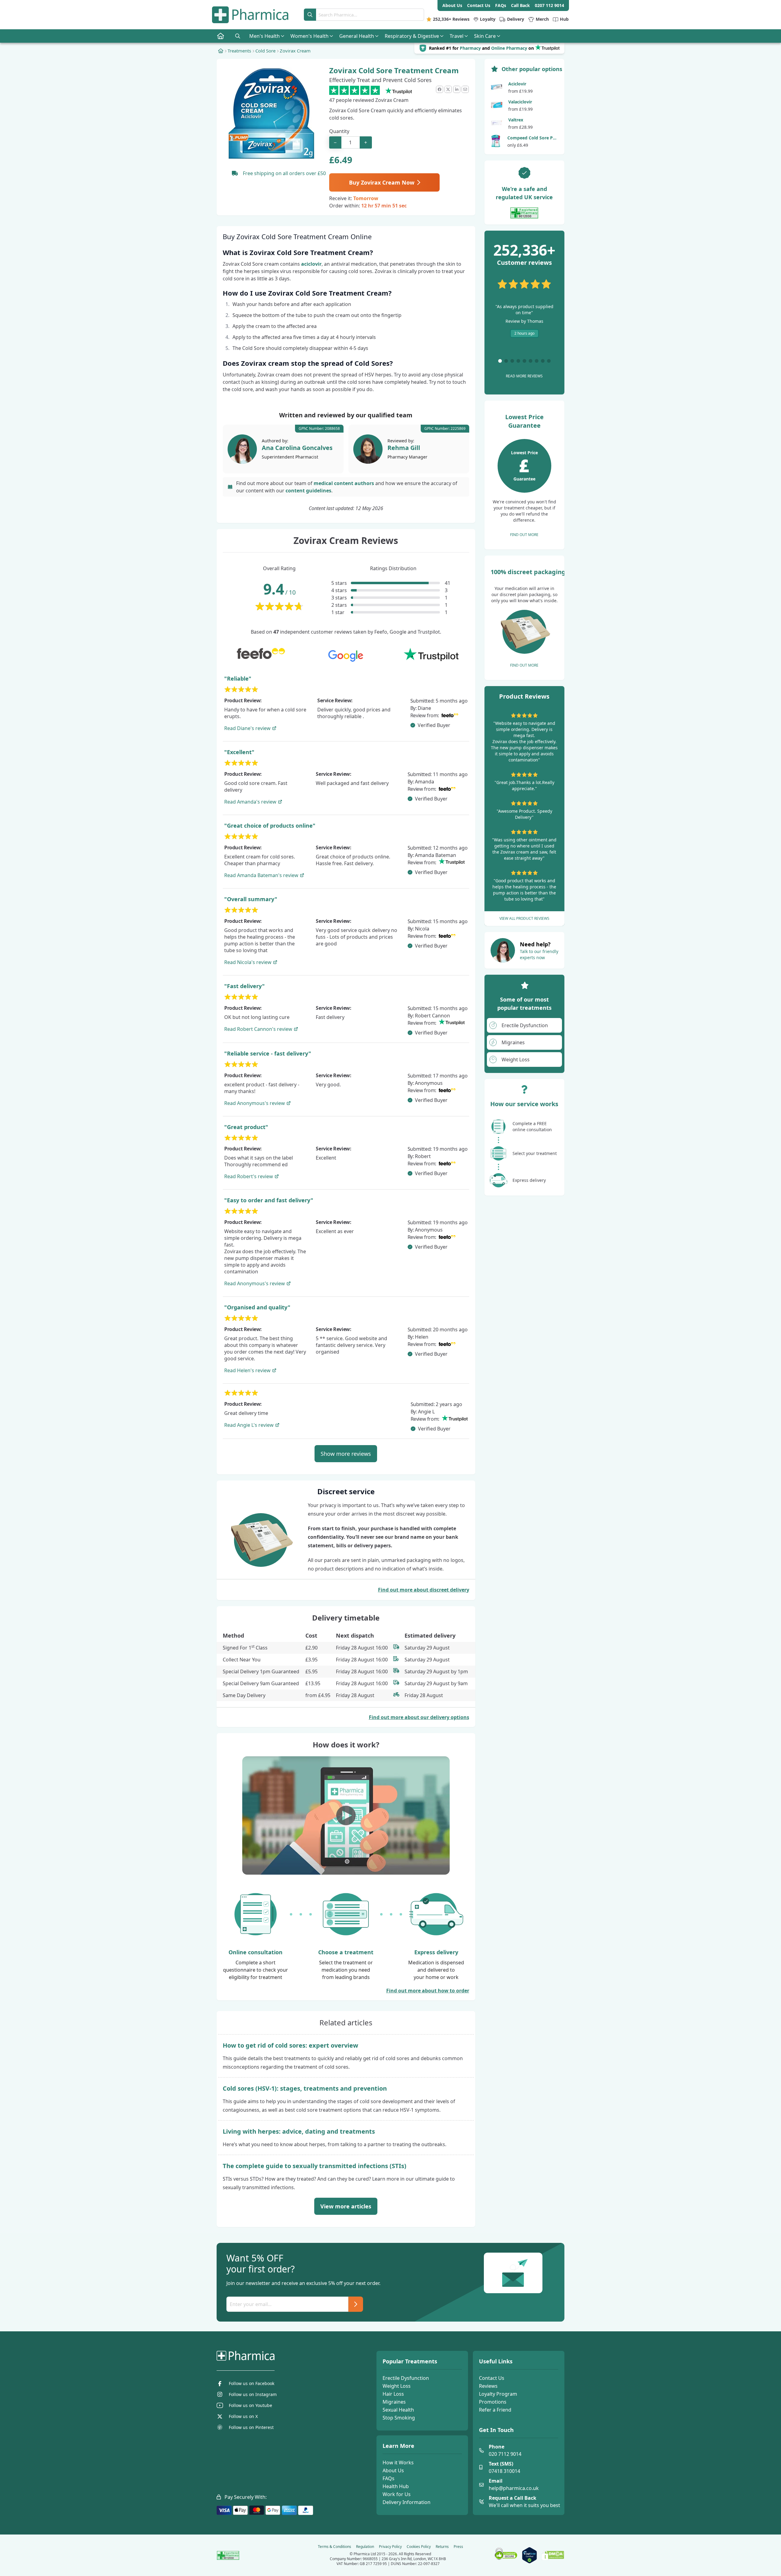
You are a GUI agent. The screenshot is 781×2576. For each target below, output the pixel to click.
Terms (335, 2547)
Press (458, 2547)
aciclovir (311, 264)
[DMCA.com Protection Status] (553, 2555)
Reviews (488, 2386)
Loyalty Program (498, 2394)
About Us (393, 2470)
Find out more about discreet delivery (424, 1590)
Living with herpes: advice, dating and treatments (299, 2131)
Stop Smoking (399, 2418)
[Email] (465, 89)
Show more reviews (346, 1454)
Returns (442, 2547)
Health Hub (396, 2486)
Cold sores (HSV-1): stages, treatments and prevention (305, 2088)
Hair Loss (393, 2394)
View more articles (346, 2206)
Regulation (365, 2547)
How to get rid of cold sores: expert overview (290, 2045)
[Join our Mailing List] (356, 2304)
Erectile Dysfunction (406, 2378)
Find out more (524, 535)
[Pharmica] (276, 2356)
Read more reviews (524, 376)
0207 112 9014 (549, 5)
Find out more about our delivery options (419, 1717)
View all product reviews (524, 918)
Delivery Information (407, 2502)
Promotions (493, 2402)
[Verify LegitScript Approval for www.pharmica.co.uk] (529, 2555)
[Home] (221, 51)
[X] (448, 89)
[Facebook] (440, 89)
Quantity (339, 131)
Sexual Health (398, 2410)
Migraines (394, 2402)
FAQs (389, 2478)
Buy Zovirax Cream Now (382, 182)
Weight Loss (397, 2386)
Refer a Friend (495, 2410)
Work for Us (397, 2494)
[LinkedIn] (457, 89)
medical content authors (344, 483)
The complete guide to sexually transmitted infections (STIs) (315, 2166)
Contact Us (492, 2378)
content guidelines (308, 491)
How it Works (398, 2463)
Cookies (419, 2547)
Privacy (390, 2547)
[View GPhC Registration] (524, 213)
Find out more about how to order (428, 1991)
